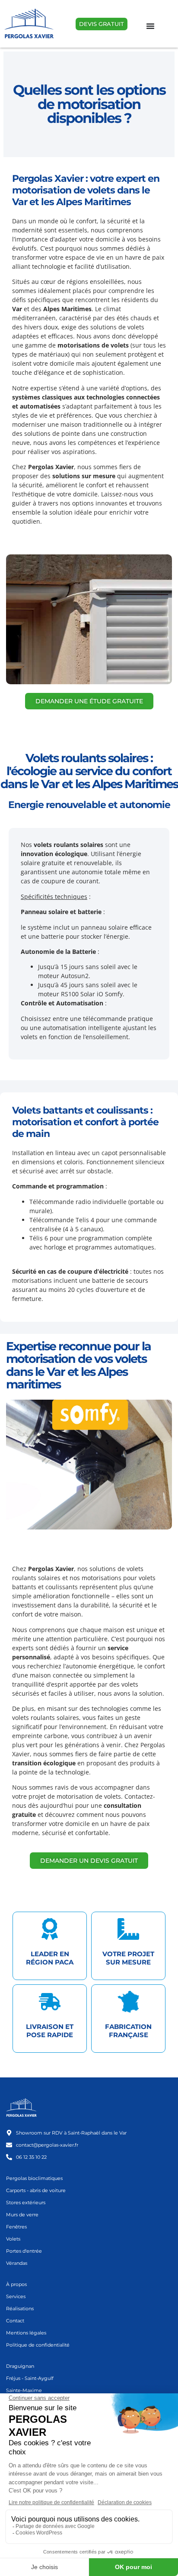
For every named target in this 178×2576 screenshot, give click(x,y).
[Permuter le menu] (150, 26)
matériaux (53, 354)
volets (120, 345)
